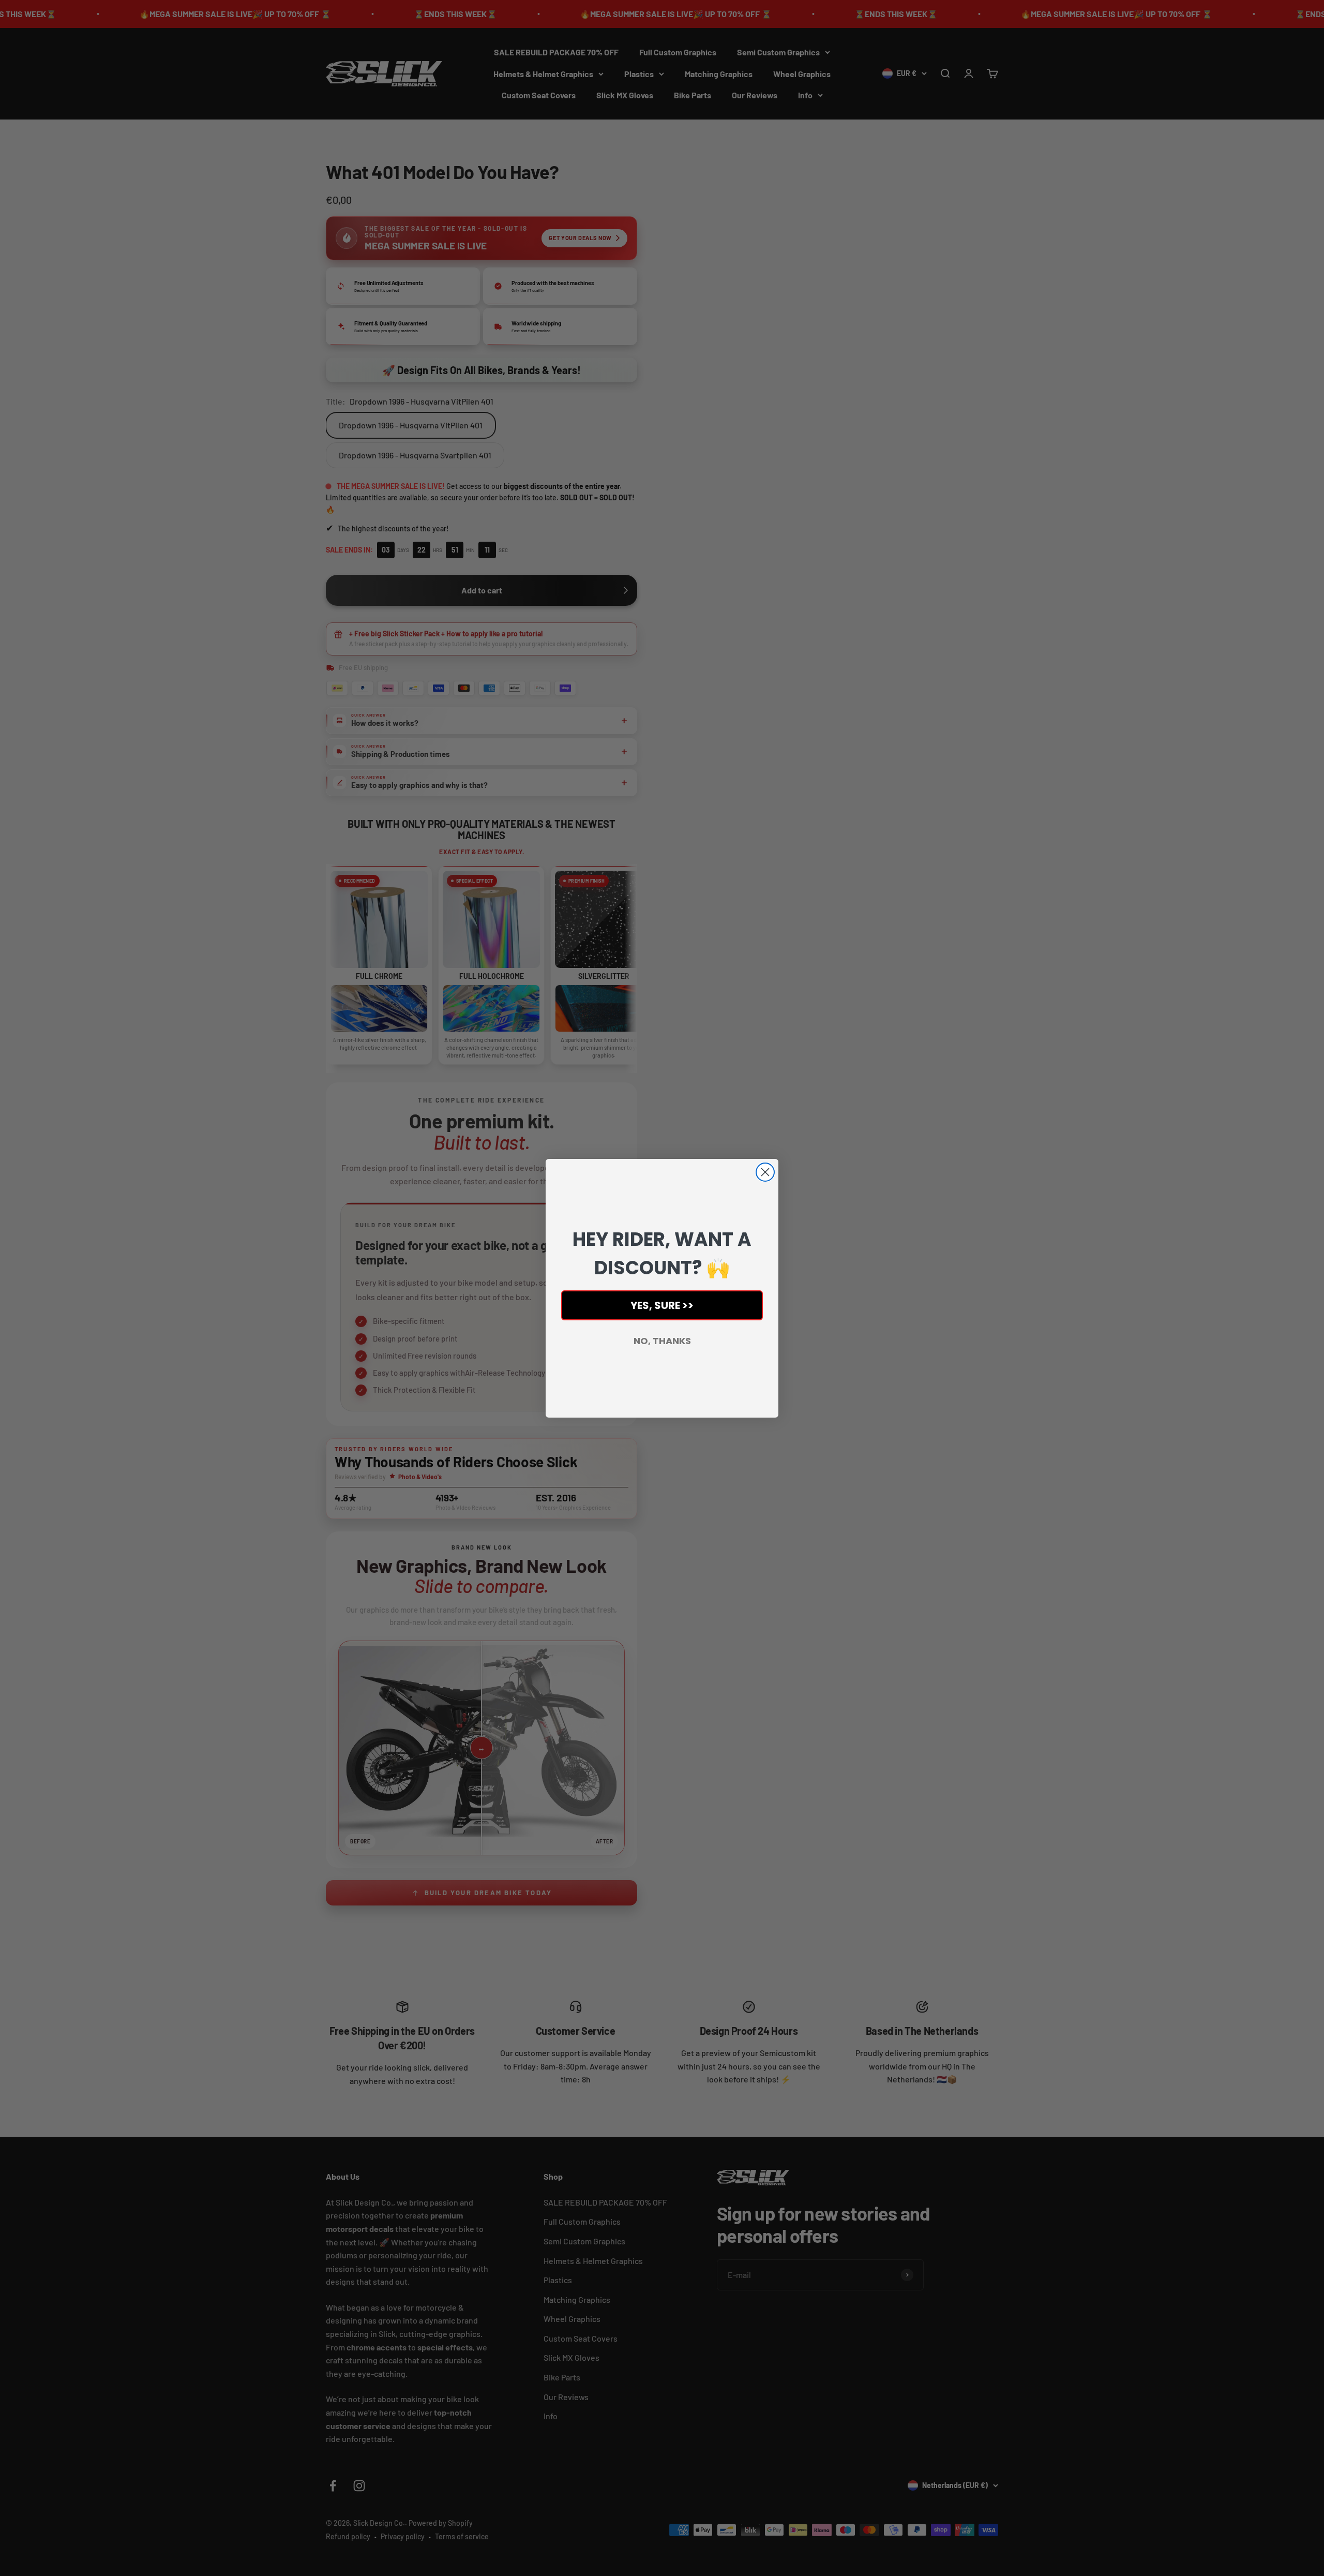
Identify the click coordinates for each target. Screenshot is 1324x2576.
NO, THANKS (662, 1341)
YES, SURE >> (662, 1305)
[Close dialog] (765, 1172)
